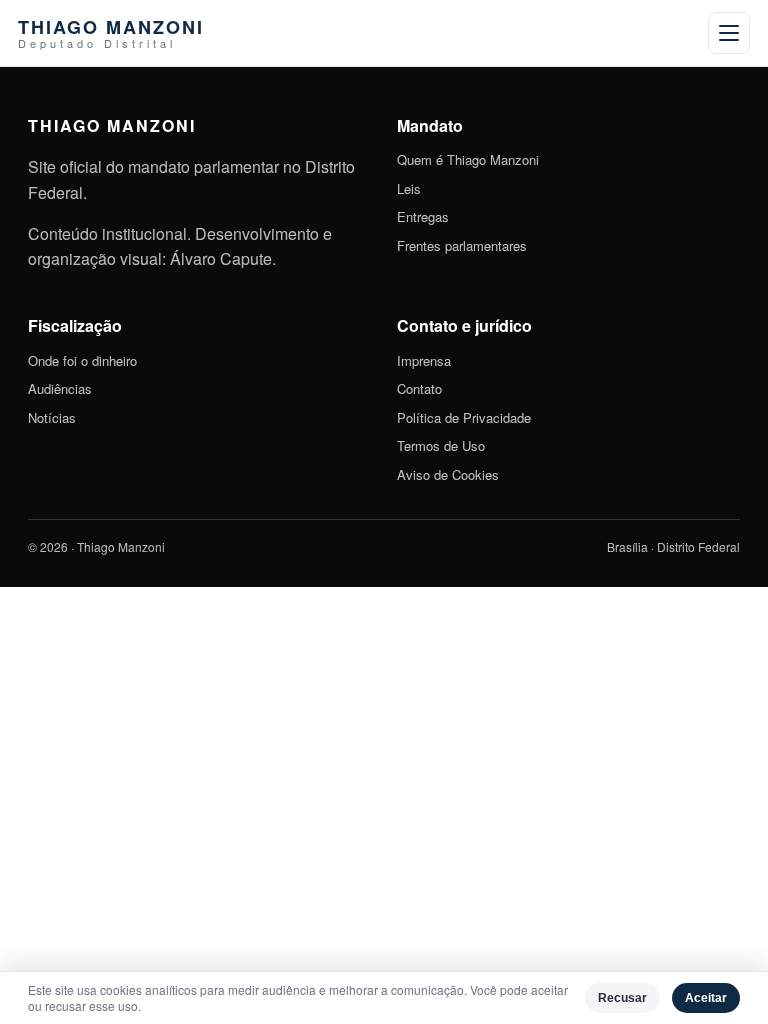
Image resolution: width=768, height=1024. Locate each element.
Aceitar (706, 998)
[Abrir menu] (729, 33)
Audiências (60, 388)
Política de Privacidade (464, 417)
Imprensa (424, 360)
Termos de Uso (441, 445)
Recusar (622, 998)
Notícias (52, 417)
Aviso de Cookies (448, 474)
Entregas (423, 216)
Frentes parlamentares (462, 245)
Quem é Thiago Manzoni (468, 159)
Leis (409, 188)
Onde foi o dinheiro (82, 360)
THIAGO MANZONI (111, 33)
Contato (419, 388)
